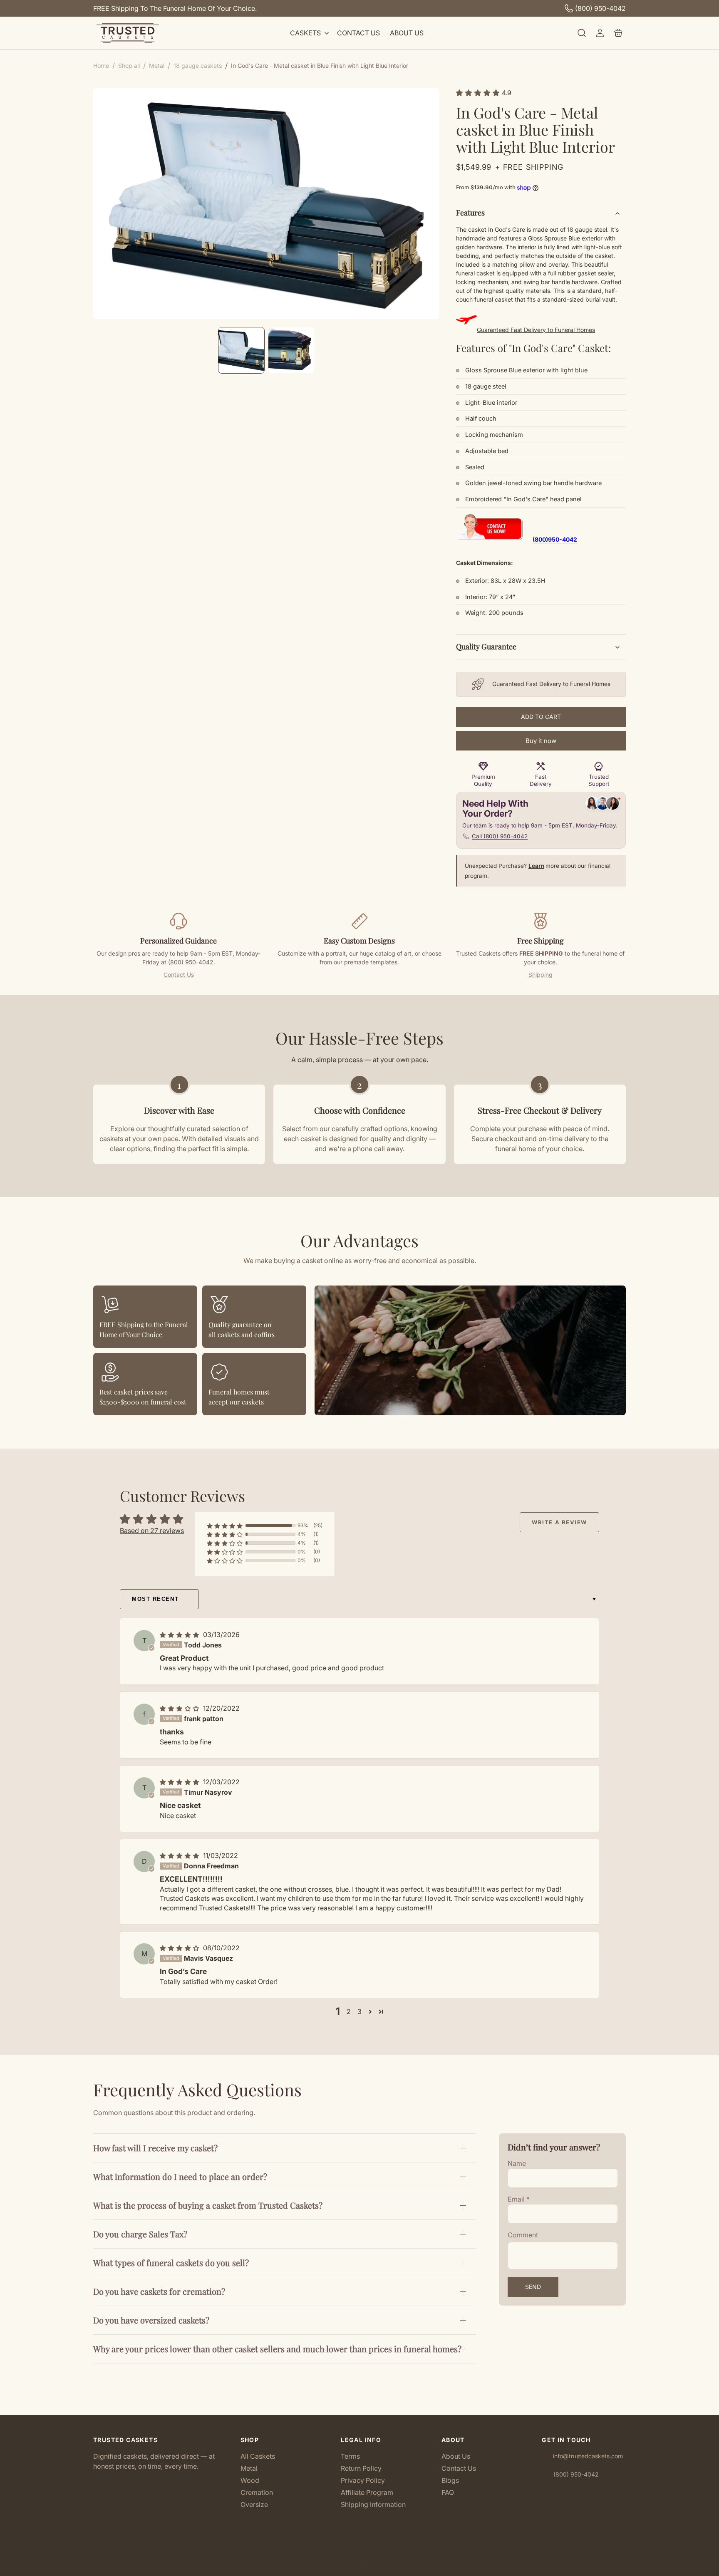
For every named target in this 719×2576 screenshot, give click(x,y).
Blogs (450, 2480)
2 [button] (349, 2011)
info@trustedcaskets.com (588, 2456)
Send (533, 2287)
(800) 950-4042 (600, 8)
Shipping (540, 975)
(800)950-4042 (555, 539)
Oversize (254, 2504)
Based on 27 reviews (152, 1531)
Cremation (257, 2492)
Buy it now (541, 741)
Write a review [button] (559, 1522)
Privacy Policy (363, 2480)
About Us (456, 2456)
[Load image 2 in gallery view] (291, 350)
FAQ (448, 2492)
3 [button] (359, 2011)
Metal (249, 2468)
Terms (350, 2456)
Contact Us (179, 975)
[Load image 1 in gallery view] (241, 350)
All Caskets (258, 2456)
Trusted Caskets (347, 2566)
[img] (181, 1635)
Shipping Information (373, 2504)
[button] (309, 33)
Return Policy (361, 2468)
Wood (250, 2480)
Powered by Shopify (388, 2566)
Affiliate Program (367, 2492)
